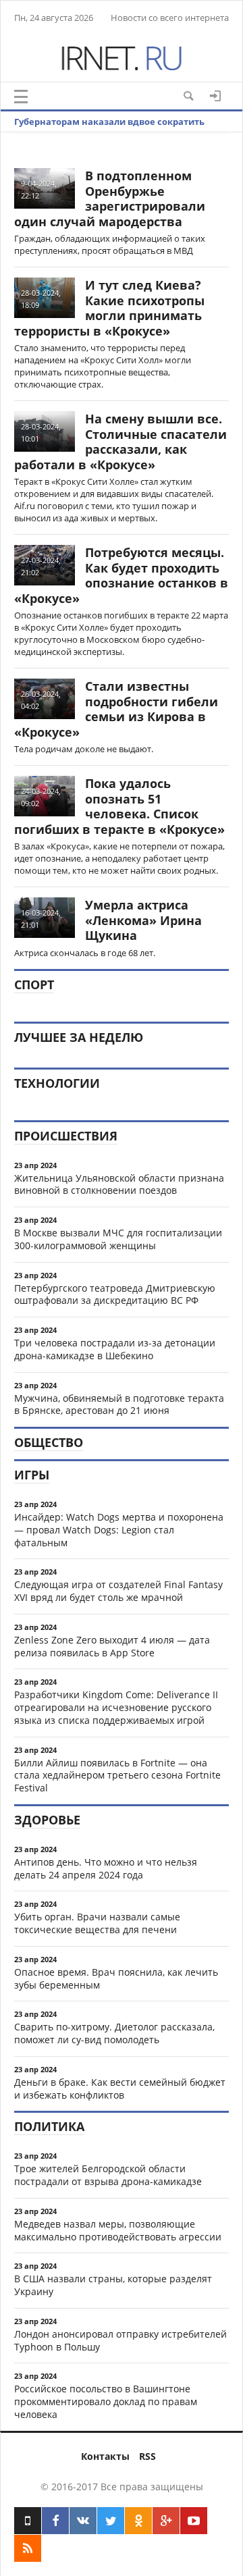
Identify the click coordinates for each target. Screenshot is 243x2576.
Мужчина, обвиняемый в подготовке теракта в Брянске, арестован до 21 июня (119, 1404)
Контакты (105, 2456)
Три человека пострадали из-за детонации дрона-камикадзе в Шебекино (115, 1349)
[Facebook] (55, 2521)
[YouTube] (194, 2521)
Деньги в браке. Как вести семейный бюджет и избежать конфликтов (120, 2088)
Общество (49, 1442)
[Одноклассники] (138, 2521)
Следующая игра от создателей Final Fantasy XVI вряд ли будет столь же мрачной (118, 1591)
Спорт (34, 984)
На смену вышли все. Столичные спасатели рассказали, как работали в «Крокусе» (120, 442)
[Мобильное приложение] (28, 2521)
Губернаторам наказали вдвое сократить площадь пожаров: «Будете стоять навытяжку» (123, 132)
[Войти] (215, 96)
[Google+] (166, 2521)
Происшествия (66, 1136)
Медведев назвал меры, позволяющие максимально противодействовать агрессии (118, 2230)
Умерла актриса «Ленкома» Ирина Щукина (143, 920)
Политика (49, 2126)
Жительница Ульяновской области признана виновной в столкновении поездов (119, 1184)
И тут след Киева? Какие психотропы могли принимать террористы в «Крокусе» (109, 308)
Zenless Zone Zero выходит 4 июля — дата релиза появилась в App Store (112, 1646)
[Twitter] (111, 2521)
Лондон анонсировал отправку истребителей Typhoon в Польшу (120, 2340)
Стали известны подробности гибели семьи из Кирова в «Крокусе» (116, 709)
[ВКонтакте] (83, 2521)
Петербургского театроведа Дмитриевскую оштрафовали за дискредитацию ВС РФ (115, 1294)
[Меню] (21, 97)
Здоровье (47, 1820)
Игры (32, 1475)
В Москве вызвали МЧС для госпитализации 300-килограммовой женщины (118, 1239)
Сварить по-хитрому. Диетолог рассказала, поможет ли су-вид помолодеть (114, 2033)
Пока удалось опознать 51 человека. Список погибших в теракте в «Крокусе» (119, 806)
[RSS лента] (28, 2548)
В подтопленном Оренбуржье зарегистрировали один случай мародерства (110, 199)
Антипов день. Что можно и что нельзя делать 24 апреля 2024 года (106, 1868)
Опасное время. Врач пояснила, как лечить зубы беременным (116, 1978)
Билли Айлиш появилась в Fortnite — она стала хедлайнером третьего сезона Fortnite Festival (117, 1776)
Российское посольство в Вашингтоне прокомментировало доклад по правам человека (106, 2401)
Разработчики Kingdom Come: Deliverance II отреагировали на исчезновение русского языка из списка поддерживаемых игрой (116, 1707)
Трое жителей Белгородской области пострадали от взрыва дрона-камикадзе (108, 2175)
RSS (147, 2456)
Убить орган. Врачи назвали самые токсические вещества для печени (97, 1923)
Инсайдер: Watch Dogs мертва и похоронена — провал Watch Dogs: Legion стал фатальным (119, 1530)
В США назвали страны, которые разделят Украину (113, 2285)
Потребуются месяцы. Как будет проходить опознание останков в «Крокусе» (121, 575)
